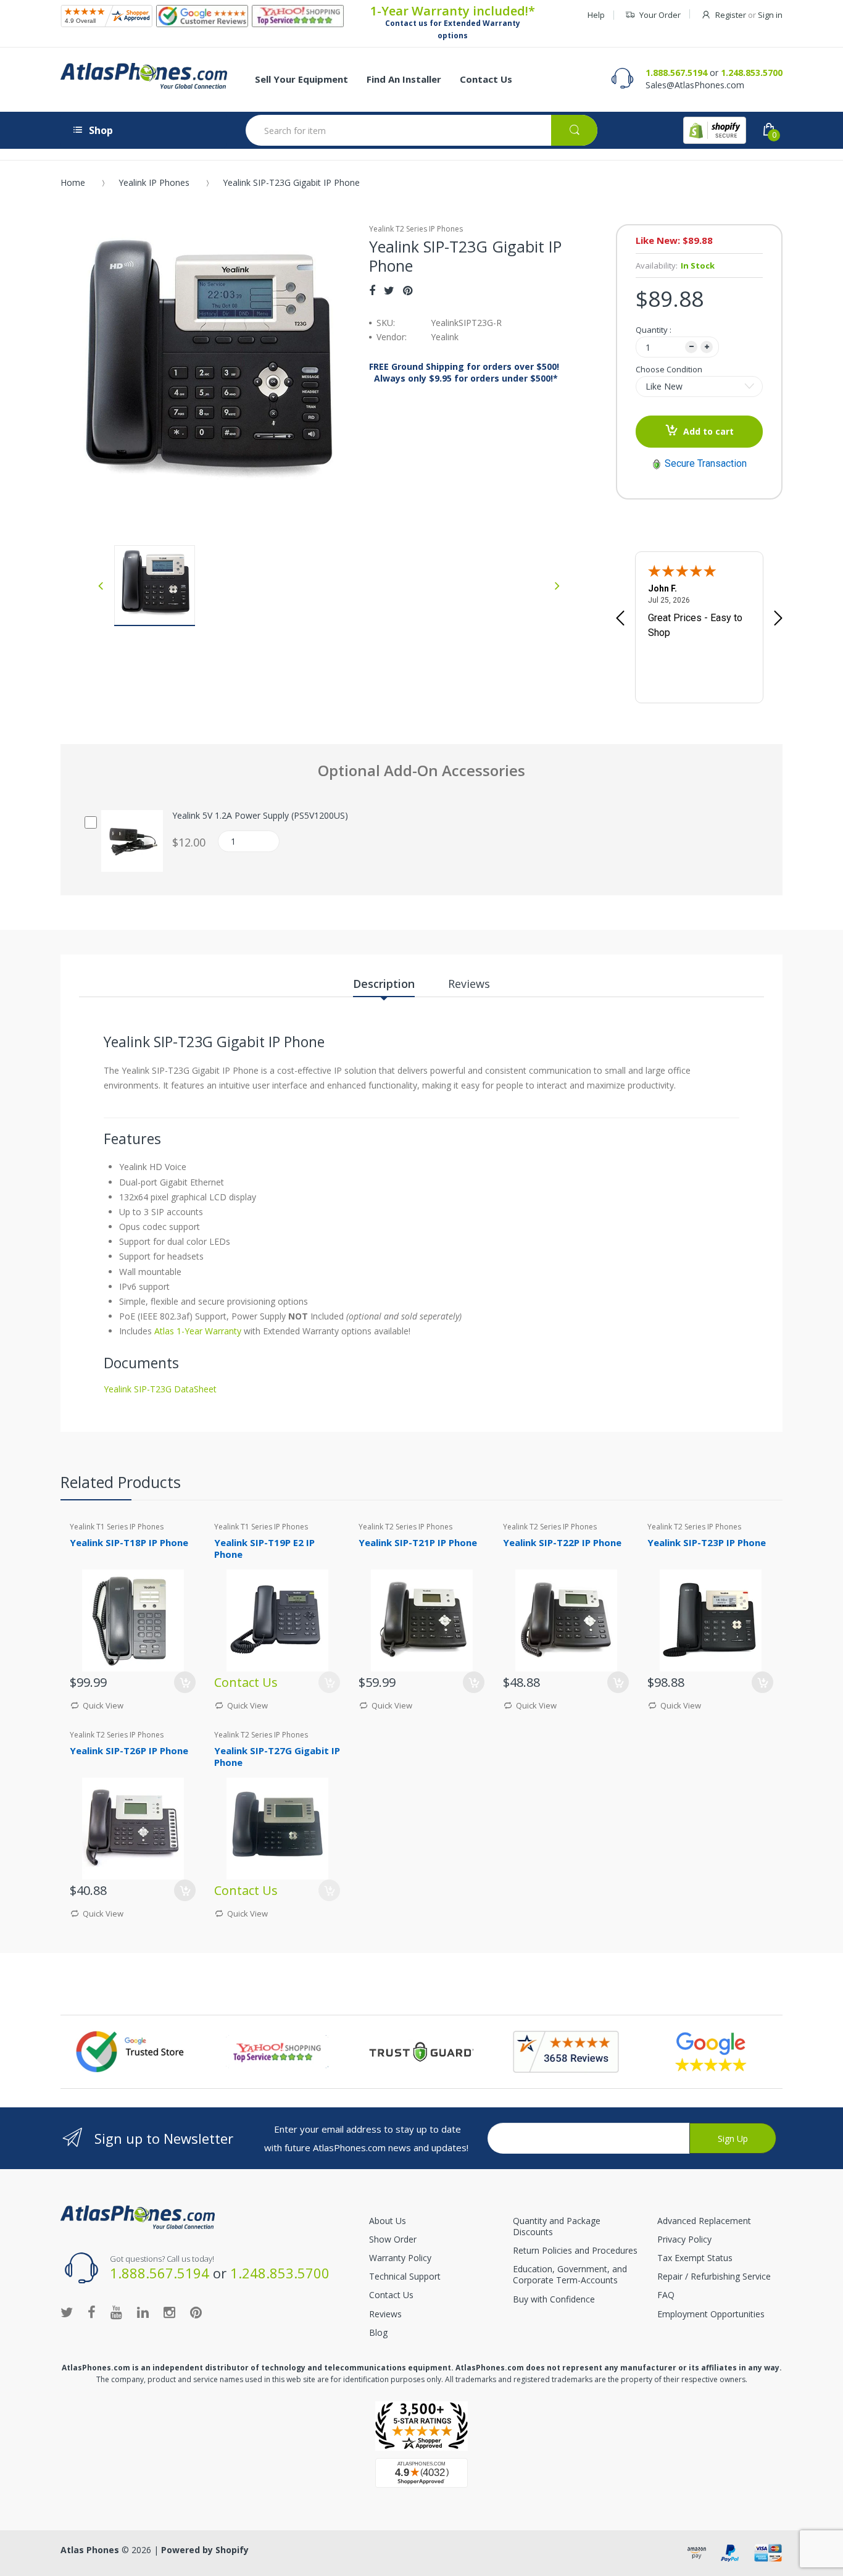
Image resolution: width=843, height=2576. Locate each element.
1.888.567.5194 (676, 73)
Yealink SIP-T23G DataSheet (160, 1389)
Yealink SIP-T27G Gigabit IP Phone (277, 1756)
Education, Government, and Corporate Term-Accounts (570, 2274)
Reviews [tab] (469, 984)
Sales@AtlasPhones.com (695, 85)
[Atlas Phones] (144, 76)
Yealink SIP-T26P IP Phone (129, 1750)
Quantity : (654, 330)
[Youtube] (116, 2312)
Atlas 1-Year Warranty (197, 1331)
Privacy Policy (684, 2239)
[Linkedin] (143, 2312)
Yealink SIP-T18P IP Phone (129, 1542)
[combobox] (421, 130)
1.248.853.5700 (752, 73)
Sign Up (733, 2139)
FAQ (666, 2295)
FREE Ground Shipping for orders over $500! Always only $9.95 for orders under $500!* (464, 372)
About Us (388, 2221)
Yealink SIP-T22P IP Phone (562, 1542)
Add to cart (708, 431)
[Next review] (778, 619)
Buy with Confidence (554, 2299)
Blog (378, 2332)
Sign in (770, 15)
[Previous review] (620, 619)
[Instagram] (169, 2312)
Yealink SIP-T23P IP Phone (707, 1542)
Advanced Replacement (704, 2221)
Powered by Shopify (205, 2550)
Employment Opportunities (711, 2314)
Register (731, 15)
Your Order (660, 15)
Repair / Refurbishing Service (714, 2276)
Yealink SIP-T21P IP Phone (418, 1542)
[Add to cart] (185, 1682)
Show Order (393, 2239)
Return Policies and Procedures (575, 2250)
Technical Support (405, 2276)
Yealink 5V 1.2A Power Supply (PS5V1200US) (260, 816)
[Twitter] (389, 290)
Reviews (385, 2314)
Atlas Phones (90, 2550)
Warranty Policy (400, 2258)
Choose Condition (669, 369)
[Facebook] (372, 290)
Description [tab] (384, 984)
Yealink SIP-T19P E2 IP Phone (264, 1548)
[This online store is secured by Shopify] (715, 130)
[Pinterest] (408, 290)
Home (73, 182)
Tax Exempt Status (695, 2258)
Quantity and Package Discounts (557, 2226)
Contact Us (391, 2295)
